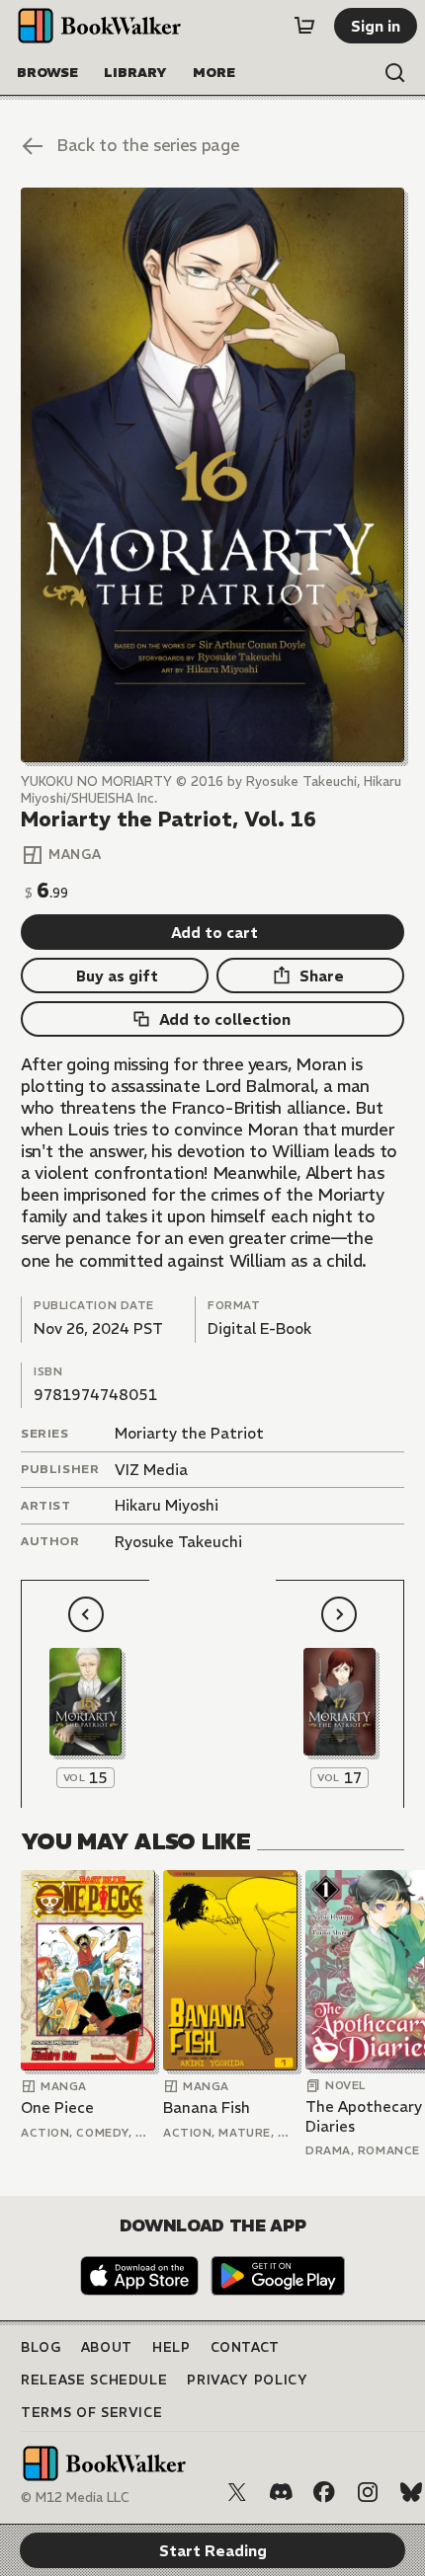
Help (171, 2347)
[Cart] (304, 26)
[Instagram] (368, 2492)
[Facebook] (324, 2492)
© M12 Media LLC (75, 2498)
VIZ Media (151, 1470)
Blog (41, 2347)
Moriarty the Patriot (189, 1433)
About (107, 2347)
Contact (246, 2347)
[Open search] (395, 73)
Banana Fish (207, 2108)
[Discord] (281, 2492)
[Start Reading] (212, 474)
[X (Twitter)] (237, 2492)
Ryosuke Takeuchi (178, 1542)
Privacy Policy (247, 2380)
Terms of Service (91, 2413)
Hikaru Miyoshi (167, 1505)
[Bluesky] (411, 2492)
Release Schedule (94, 2380)
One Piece (57, 2108)
